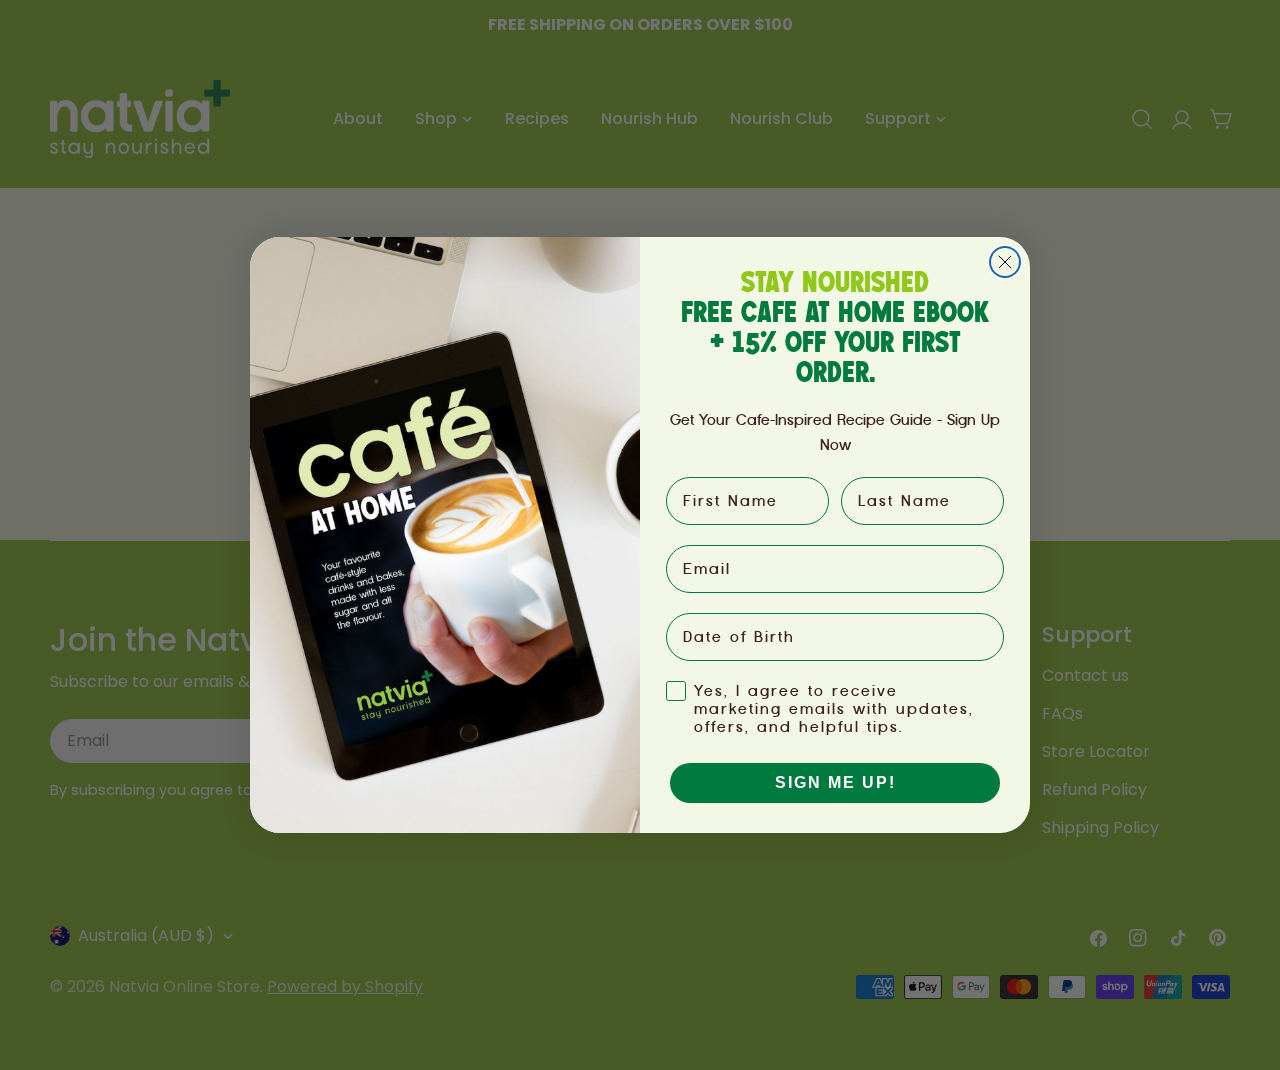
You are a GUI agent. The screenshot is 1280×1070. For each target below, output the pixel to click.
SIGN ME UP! (835, 782)
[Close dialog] (1005, 262)
